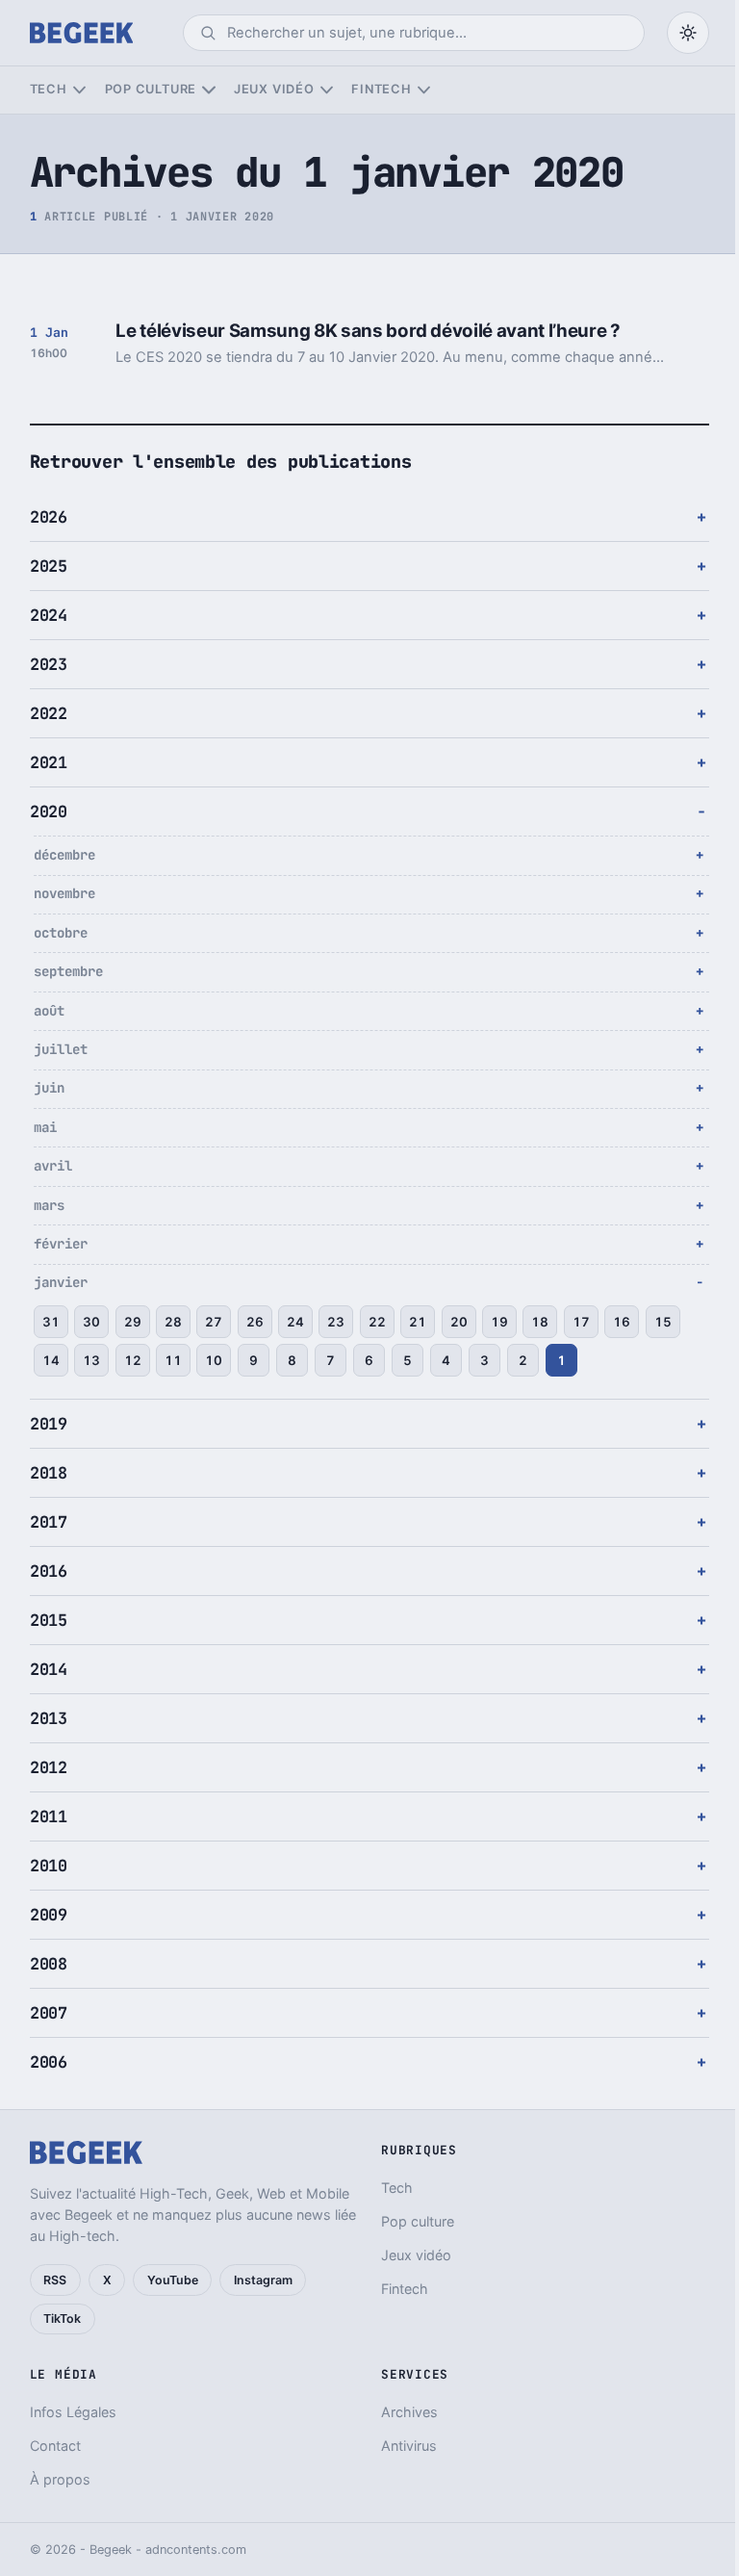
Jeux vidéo (274, 89)
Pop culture (151, 89)
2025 (49, 566)
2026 (49, 517)
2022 (49, 713)
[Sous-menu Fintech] (424, 90)
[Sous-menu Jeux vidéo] (327, 90)
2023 (49, 664)
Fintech (381, 89)
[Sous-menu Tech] (79, 90)
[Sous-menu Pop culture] (208, 90)
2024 (49, 615)
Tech (49, 89)
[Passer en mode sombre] (688, 33)
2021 (49, 762)
